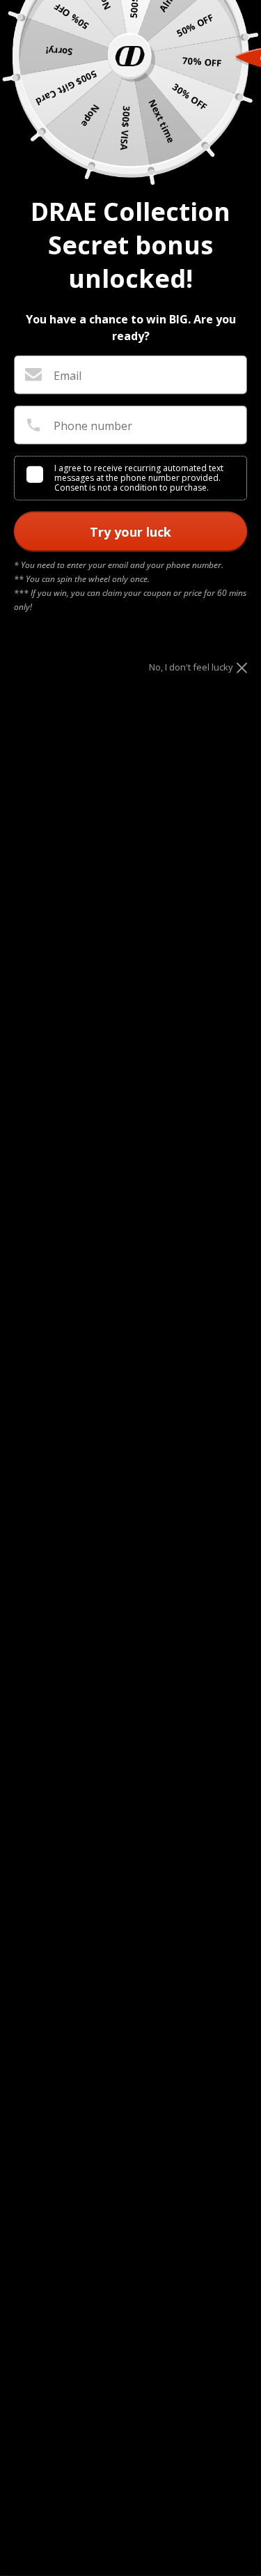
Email (68, 376)
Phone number (93, 426)
